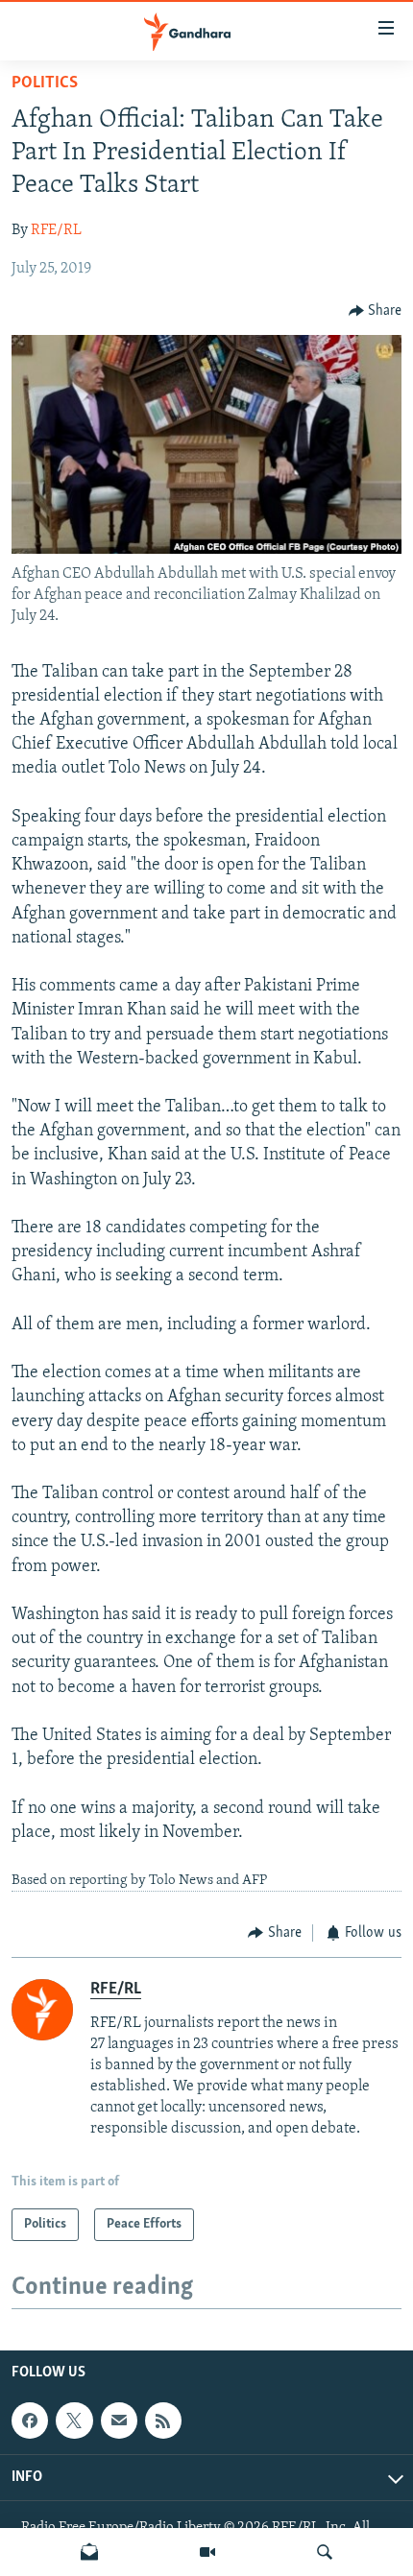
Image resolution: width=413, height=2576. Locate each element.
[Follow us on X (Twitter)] (74, 2421)
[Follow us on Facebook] (30, 2421)
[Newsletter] (89, 2552)
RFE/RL (56, 230)
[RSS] (163, 2421)
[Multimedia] (207, 2552)
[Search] (325, 2552)
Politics (45, 83)
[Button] (376, 311)
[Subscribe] (119, 2421)
